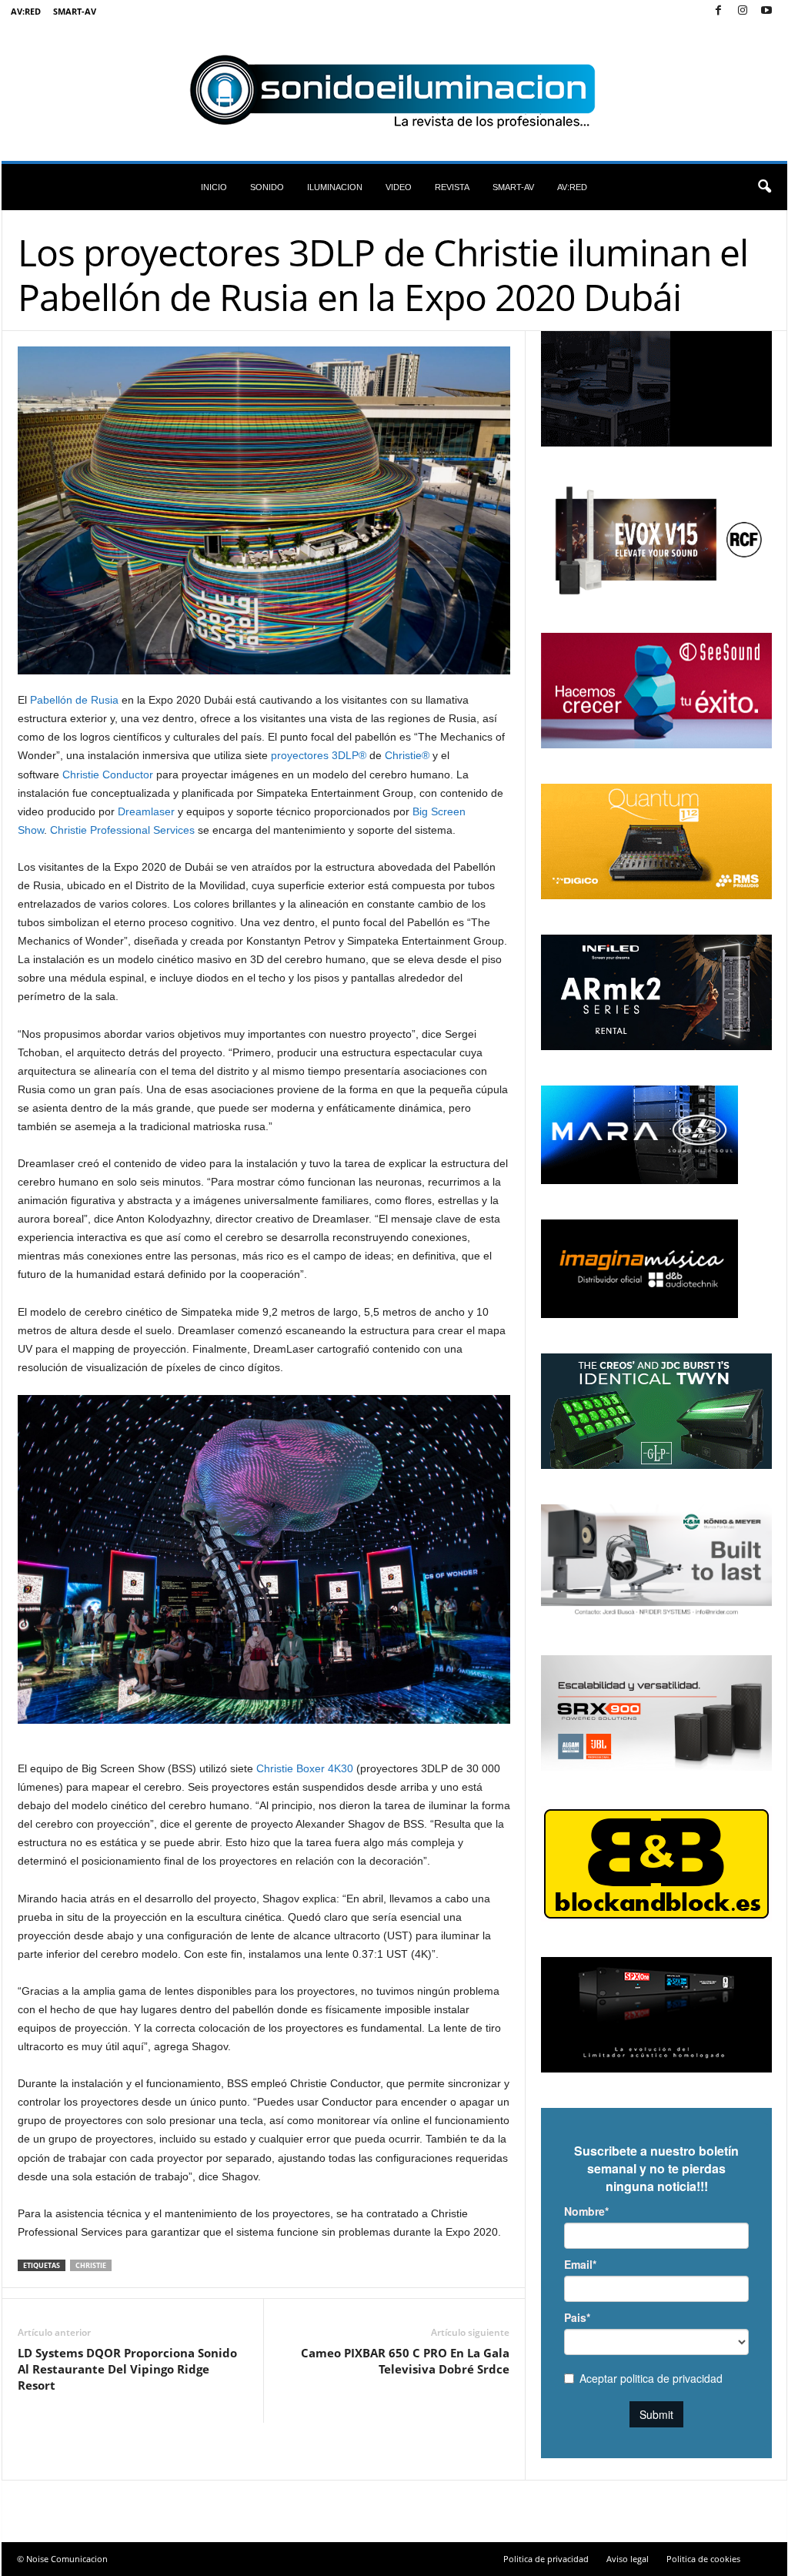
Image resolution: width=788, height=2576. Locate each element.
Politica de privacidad (546, 2559)
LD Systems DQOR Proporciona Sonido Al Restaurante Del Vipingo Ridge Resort (127, 2369)
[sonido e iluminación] (394, 92)
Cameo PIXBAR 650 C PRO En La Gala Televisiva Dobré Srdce (405, 2361)
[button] (764, 187)
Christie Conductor (108, 774)
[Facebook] (719, 11)
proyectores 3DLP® (319, 755)
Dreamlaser (146, 811)
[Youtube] (766, 11)
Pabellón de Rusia (74, 700)
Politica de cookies (703, 2559)
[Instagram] (743, 11)
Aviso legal (628, 2559)
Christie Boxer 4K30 (305, 1768)
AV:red (26, 11)
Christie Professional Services (122, 830)
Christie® (407, 755)
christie (91, 2265)
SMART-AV (75, 11)
